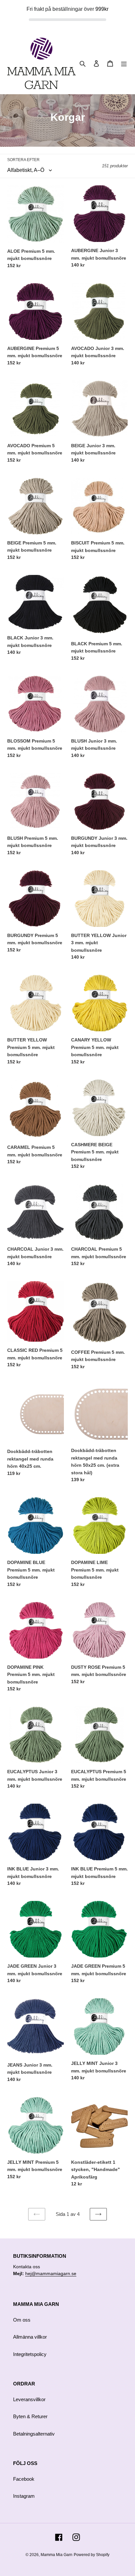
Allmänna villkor (30, 2337)
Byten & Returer (30, 2416)
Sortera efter (23, 160)
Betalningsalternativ (34, 2434)
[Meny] (124, 63)
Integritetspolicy (30, 2354)
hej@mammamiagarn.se (51, 2273)
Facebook (24, 2479)
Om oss (22, 2320)
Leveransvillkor (29, 2399)
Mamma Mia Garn (57, 2555)
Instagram (24, 2496)
